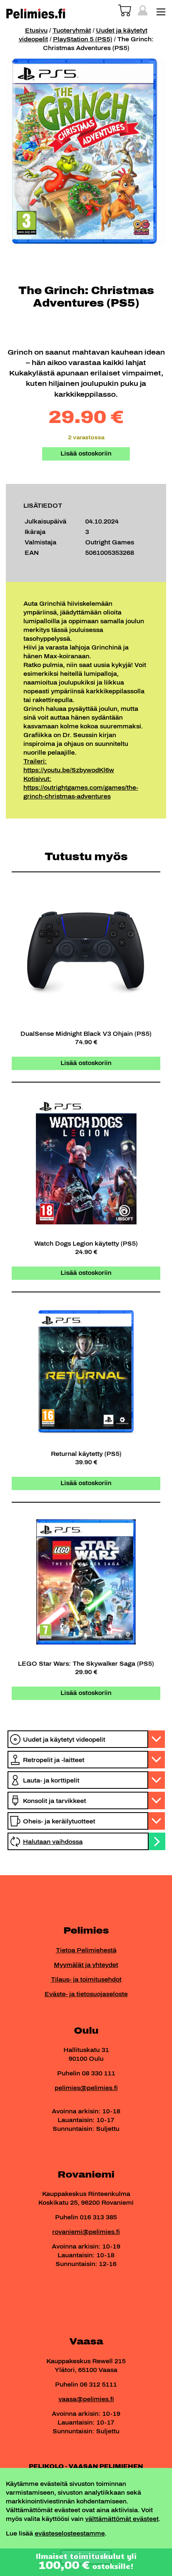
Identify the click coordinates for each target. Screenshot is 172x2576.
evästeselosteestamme (70, 2534)
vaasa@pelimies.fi (86, 2399)
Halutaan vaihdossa (53, 1842)
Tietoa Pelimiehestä (86, 1950)
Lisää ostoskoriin (86, 454)
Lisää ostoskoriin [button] (86, 1063)
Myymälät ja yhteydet (86, 1965)
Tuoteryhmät (72, 31)
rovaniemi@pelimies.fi (86, 2232)
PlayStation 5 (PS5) (83, 39)
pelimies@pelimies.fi (86, 2088)
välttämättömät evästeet (122, 2519)
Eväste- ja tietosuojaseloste (86, 1994)
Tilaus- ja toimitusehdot (86, 1980)
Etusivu (36, 31)
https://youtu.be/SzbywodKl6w (69, 770)
